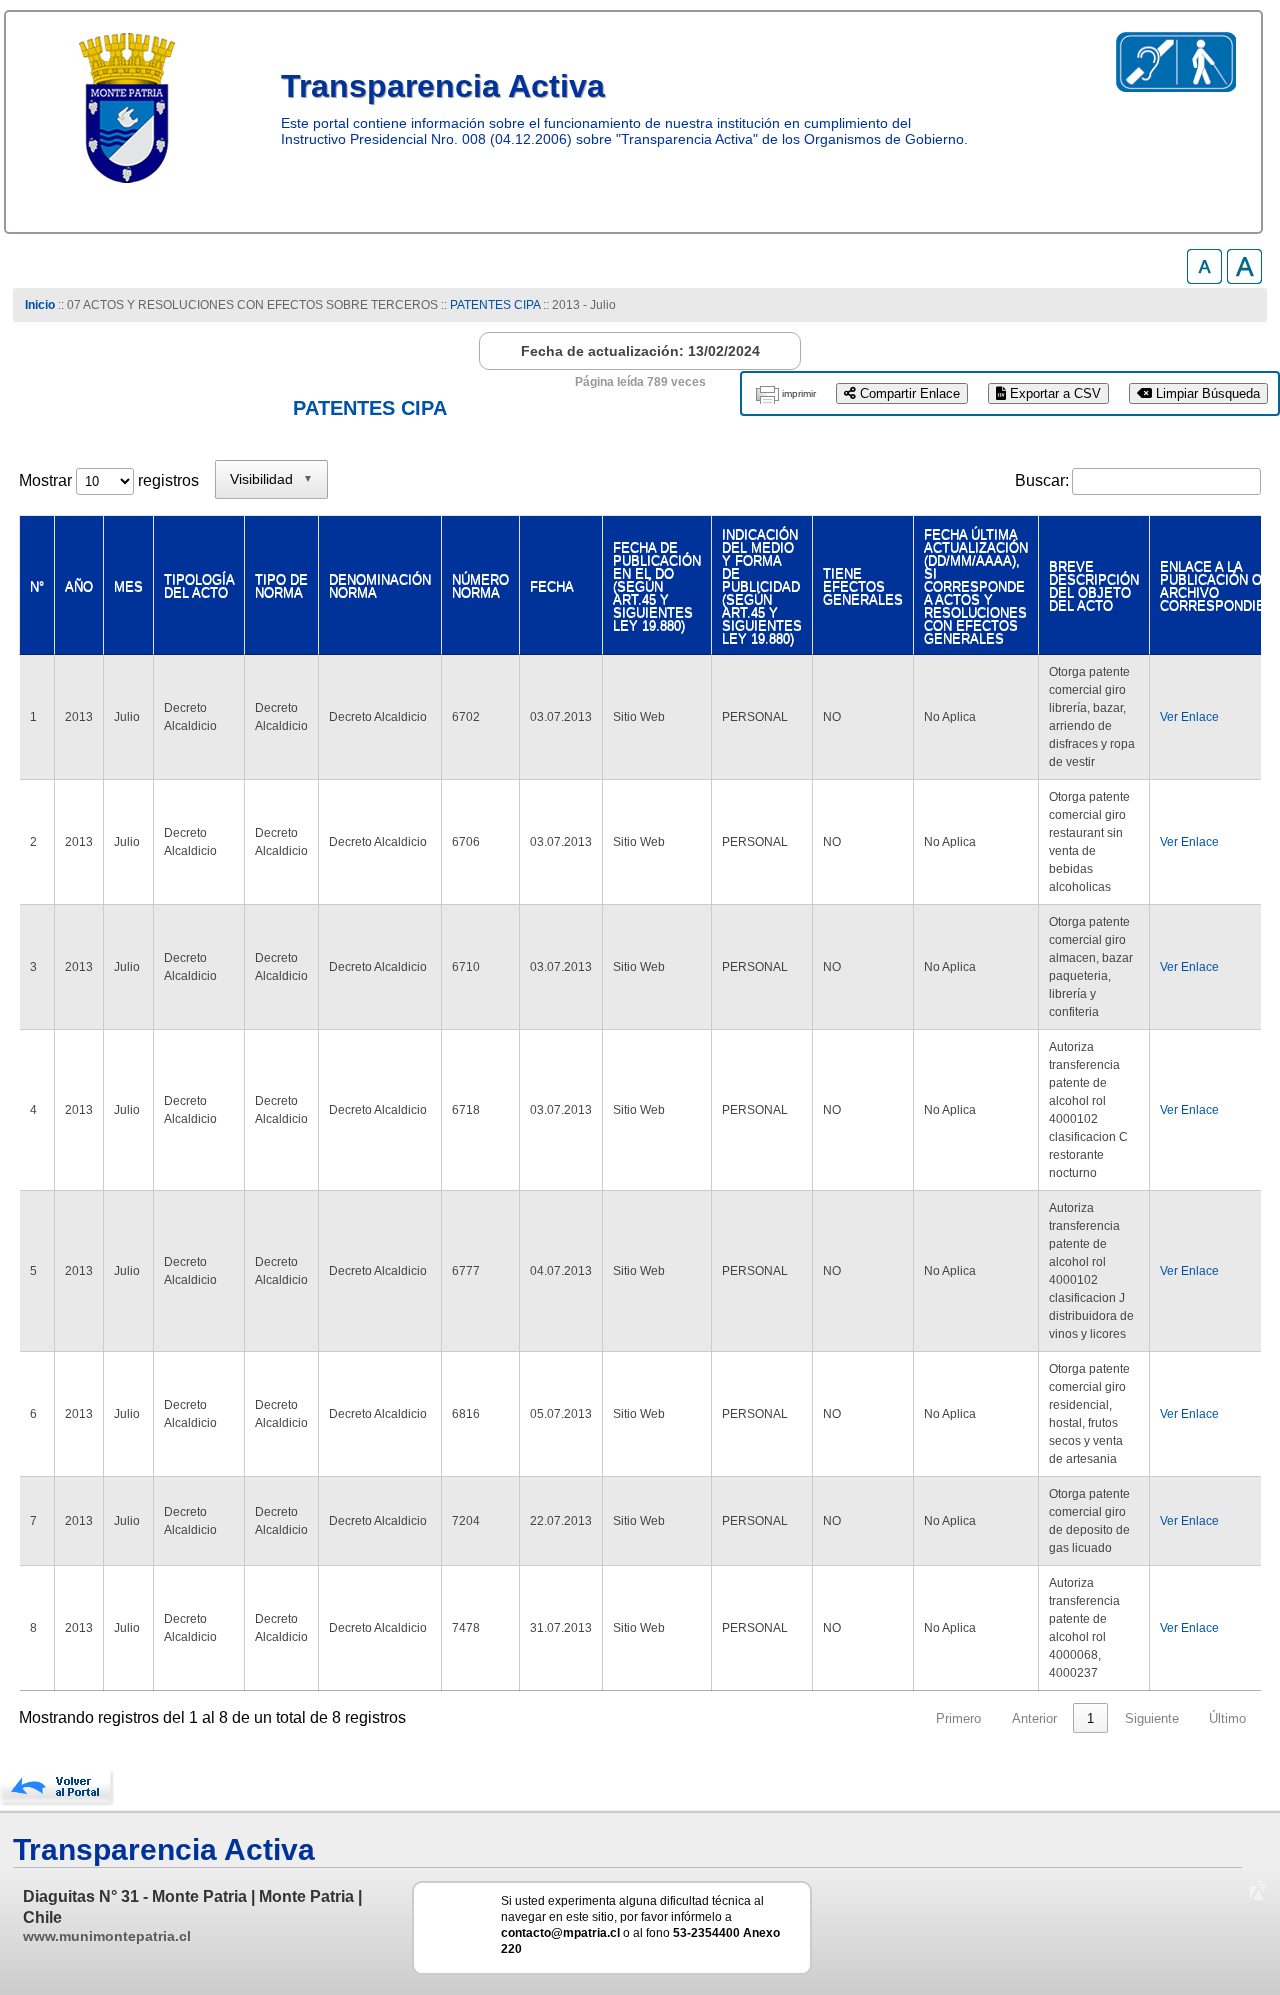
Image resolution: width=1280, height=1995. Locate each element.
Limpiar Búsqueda (1206, 393)
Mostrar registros (109, 480)
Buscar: (1042, 480)
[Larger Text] (1244, 278)
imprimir (799, 393)
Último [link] (1227, 1718)
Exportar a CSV (1053, 393)
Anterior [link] (1034, 1718)
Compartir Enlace (908, 393)
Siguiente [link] (1152, 1718)
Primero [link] (958, 1718)
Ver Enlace (1189, 717)
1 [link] (1090, 1718)
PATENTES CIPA (495, 305)
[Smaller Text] (1204, 278)
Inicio (40, 305)
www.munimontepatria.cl (107, 1936)
